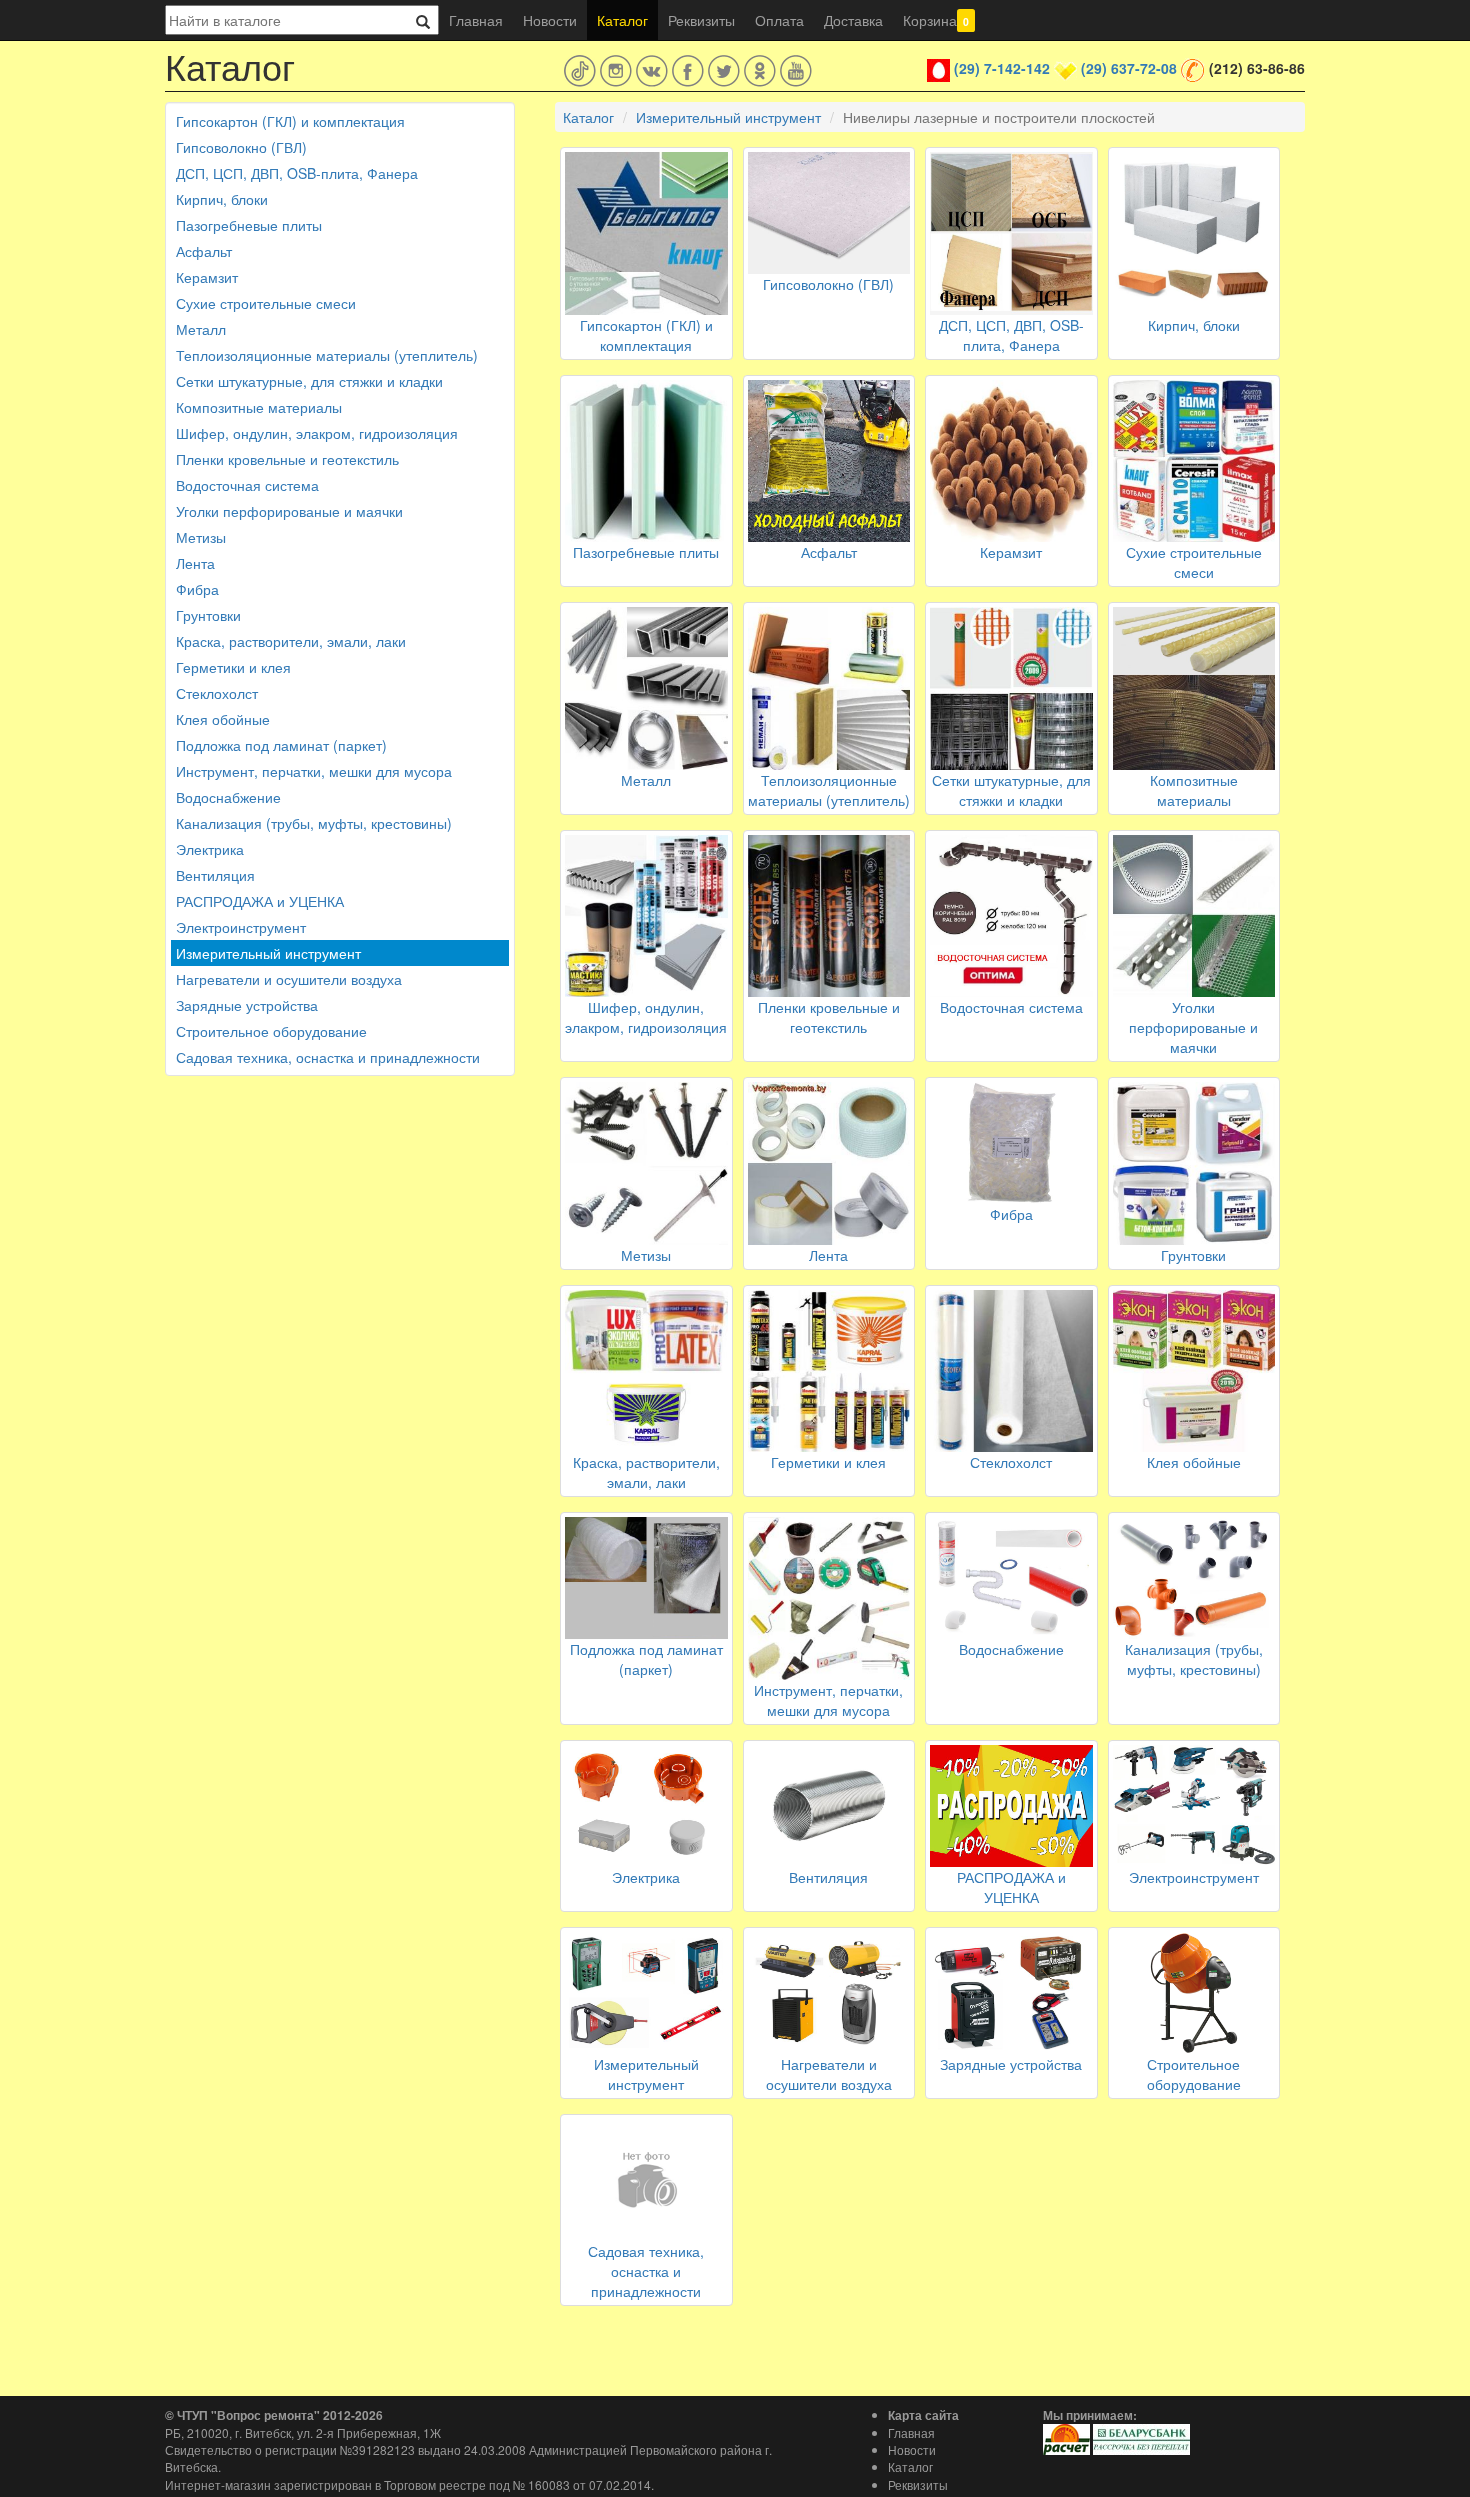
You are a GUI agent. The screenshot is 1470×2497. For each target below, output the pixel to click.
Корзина (936, 20)
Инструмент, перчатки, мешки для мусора (314, 771)
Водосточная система (247, 485)
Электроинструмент (241, 927)
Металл (201, 329)
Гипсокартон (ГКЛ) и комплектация (290, 121)
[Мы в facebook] (688, 71)
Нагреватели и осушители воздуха (289, 979)
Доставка (853, 20)
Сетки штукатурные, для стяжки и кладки (309, 381)
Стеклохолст (217, 693)
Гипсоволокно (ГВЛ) (241, 147)
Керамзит (207, 277)
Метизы (201, 537)
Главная (476, 20)
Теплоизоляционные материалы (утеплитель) (327, 355)
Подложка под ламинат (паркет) (281, 745)
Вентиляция (215, 875)
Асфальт (204, 251)
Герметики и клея (233, 667)
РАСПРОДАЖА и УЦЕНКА (260, 901)
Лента (195, 563)
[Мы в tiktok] (580, 71)
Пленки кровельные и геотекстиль (287, 459)
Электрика (210, 849)
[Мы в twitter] (724, 71)
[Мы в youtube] (796, 71)
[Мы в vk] (652, 71)
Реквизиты (701, 20)
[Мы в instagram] (616, 71)
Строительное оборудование (271, 1031)
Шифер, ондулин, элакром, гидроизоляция (317, 433)
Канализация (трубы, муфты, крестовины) (314, 823)
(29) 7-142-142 (1002, 68)
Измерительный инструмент (268, 953)
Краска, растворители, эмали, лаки (291, 641)
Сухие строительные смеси (266, 303)
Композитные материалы (259, 407)
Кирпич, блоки (222, 199)
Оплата (779, 20)
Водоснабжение (228, 797)
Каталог (622, 20)
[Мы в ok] (760, 71)
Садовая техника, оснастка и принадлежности (328, 1057)
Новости (550, 20)
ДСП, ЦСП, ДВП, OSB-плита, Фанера (297, 173)
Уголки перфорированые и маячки (289, 511)
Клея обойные (223, 719)
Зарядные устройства (247, 1005)
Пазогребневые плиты (249, 225)
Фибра (197, 589)
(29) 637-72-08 (1129, 68)
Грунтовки (208, 615)
